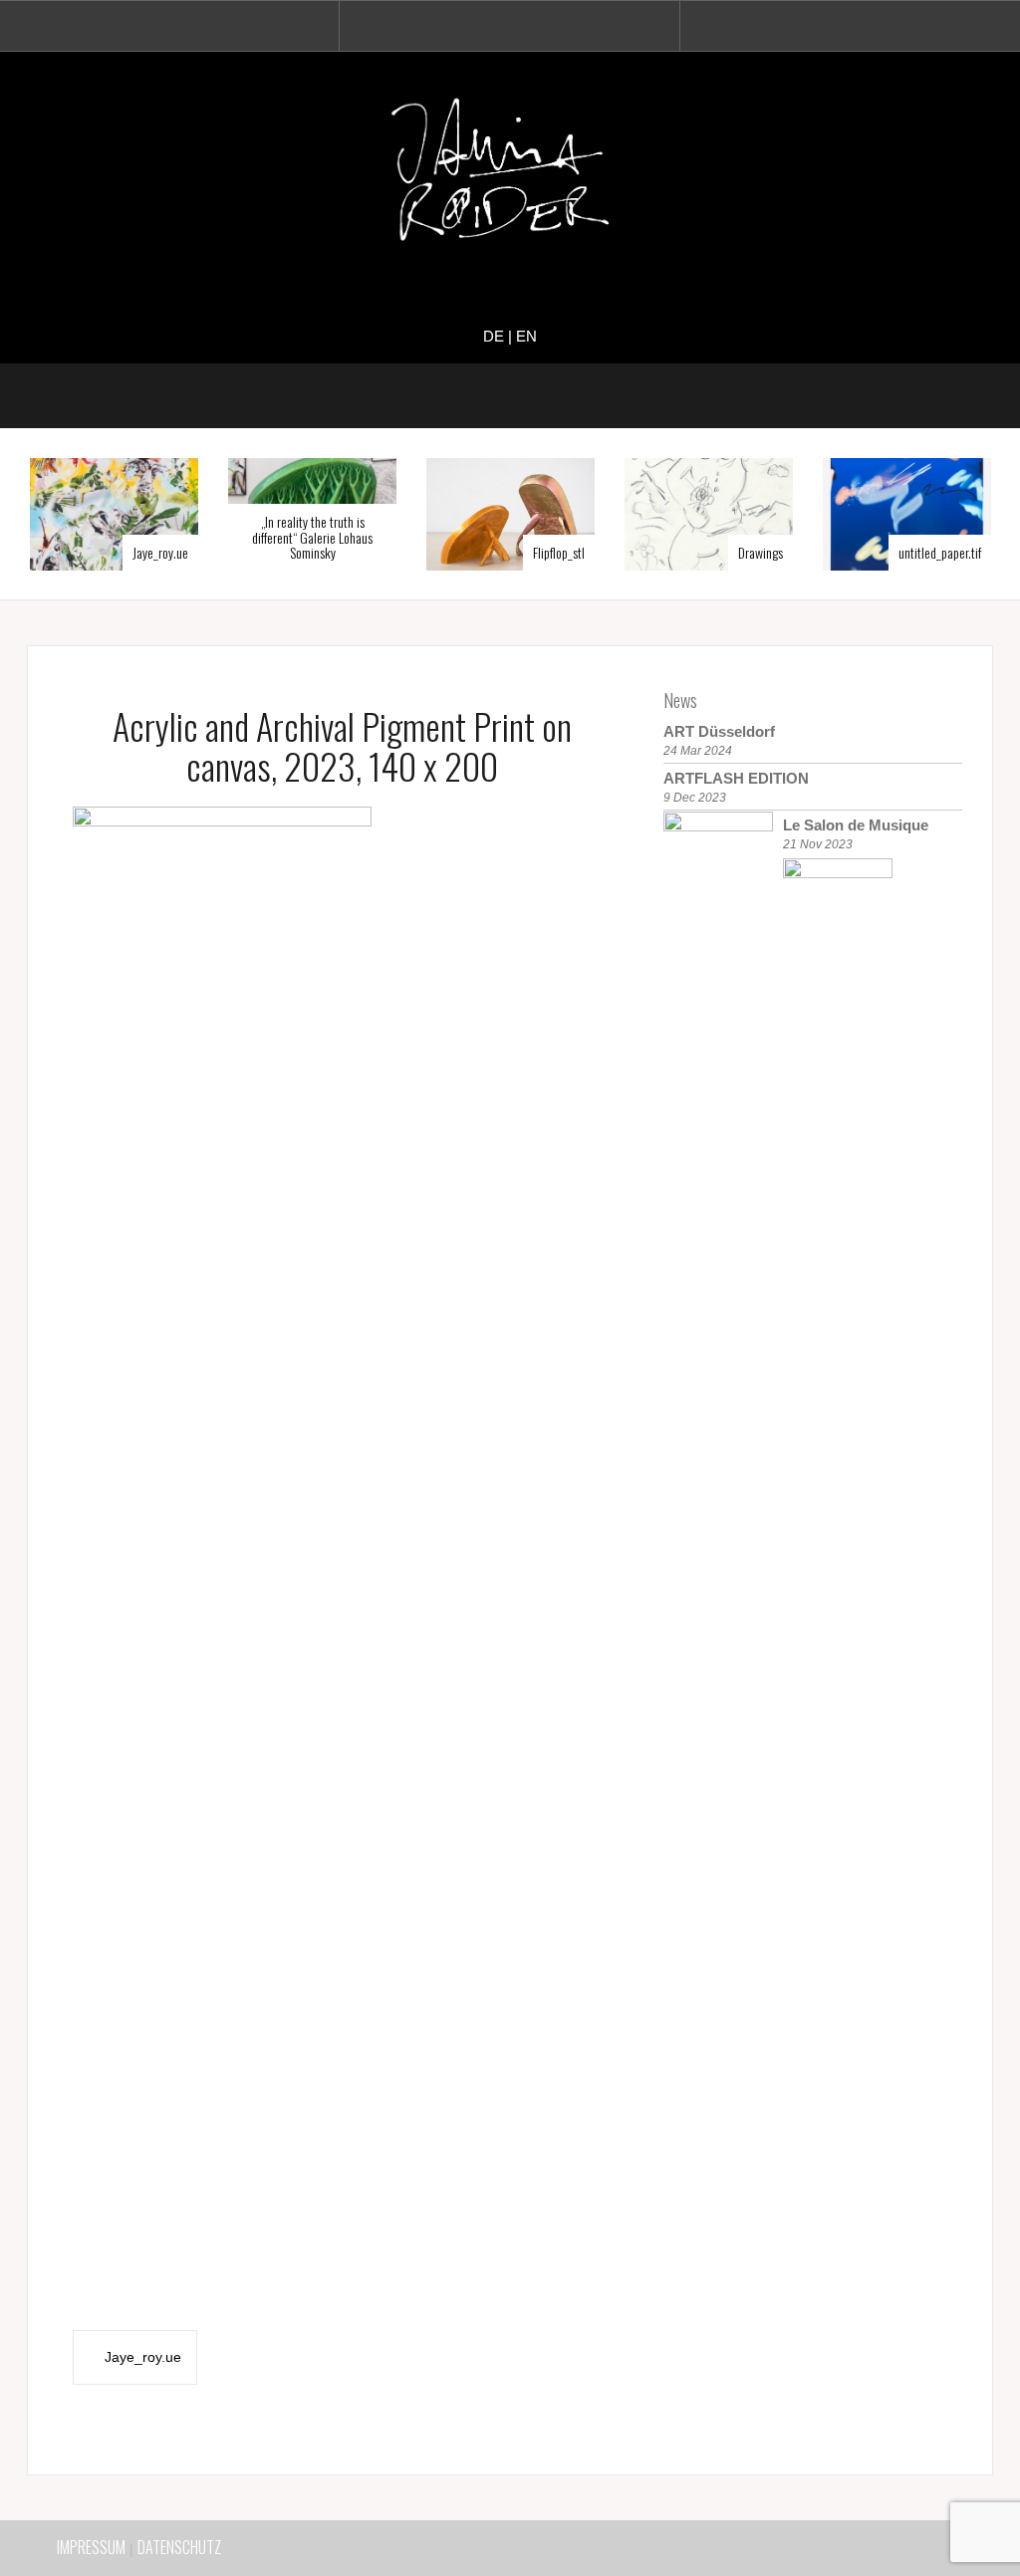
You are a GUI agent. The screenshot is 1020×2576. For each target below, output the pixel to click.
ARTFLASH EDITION (736, 778)
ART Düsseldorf (719, 731)
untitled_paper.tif (940, 552)
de (494, 336)
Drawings (761, 552)
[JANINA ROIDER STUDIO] (510, 174)
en (526, 336)
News (680, 700)
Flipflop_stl (559, 552)
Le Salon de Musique (856, 825)
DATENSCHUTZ (179, 2547)
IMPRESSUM (91, 2547)
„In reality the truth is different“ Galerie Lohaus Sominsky (312, 537)
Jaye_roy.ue (160, 552)
